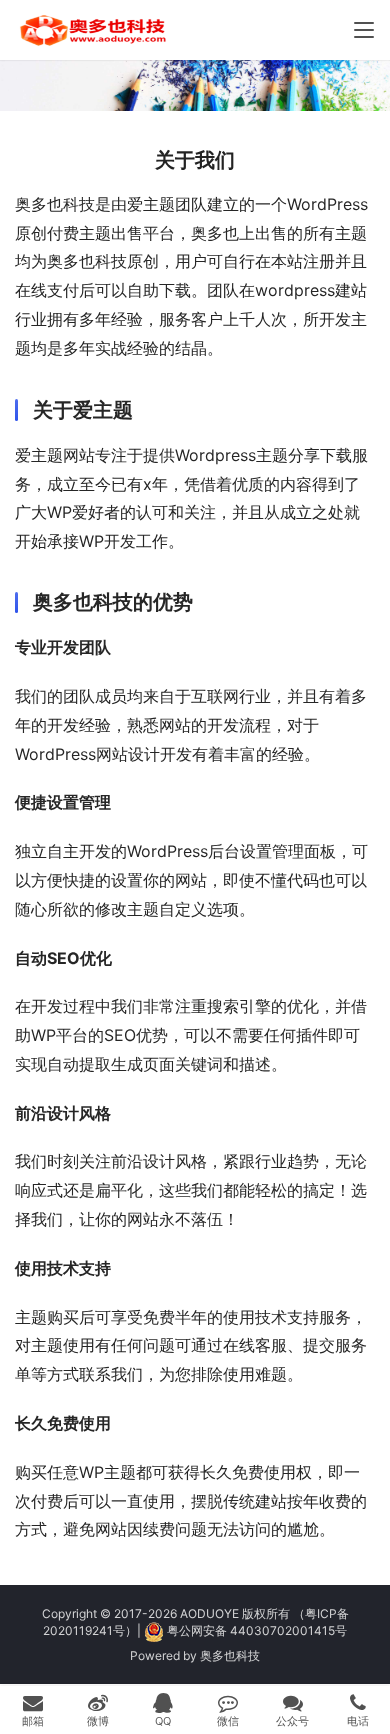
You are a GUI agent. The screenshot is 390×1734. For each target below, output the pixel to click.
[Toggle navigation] (364, 30)
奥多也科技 (230, 1655)
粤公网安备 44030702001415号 (257, 1630)
